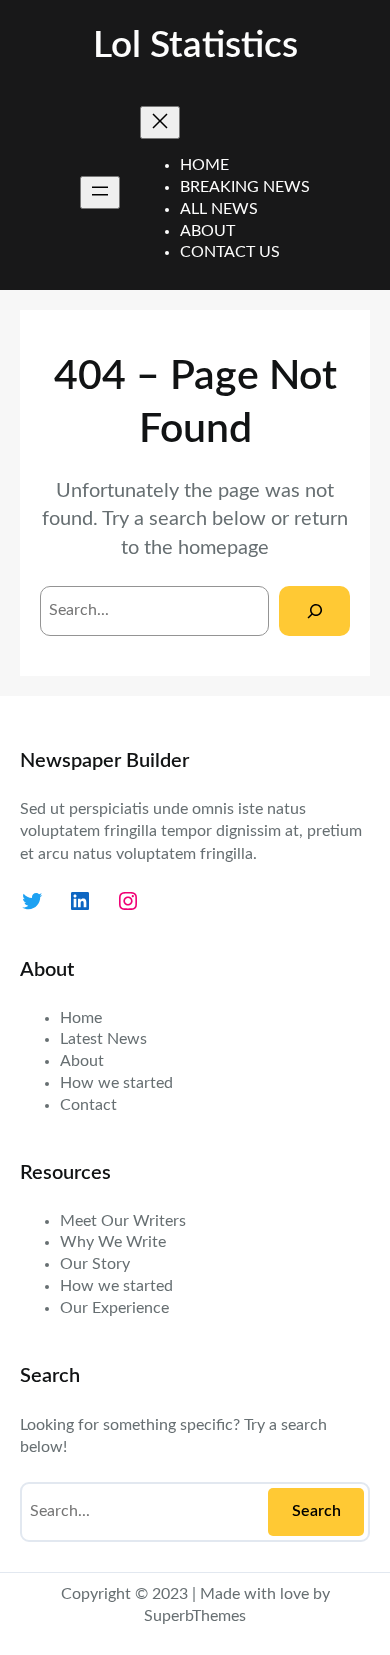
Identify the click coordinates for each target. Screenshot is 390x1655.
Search (316, 1511)
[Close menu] (160, 122)
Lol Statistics (195, 45)
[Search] (314, 610)
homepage (223, 548)
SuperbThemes (195, 1616)
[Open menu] (100, 192)
